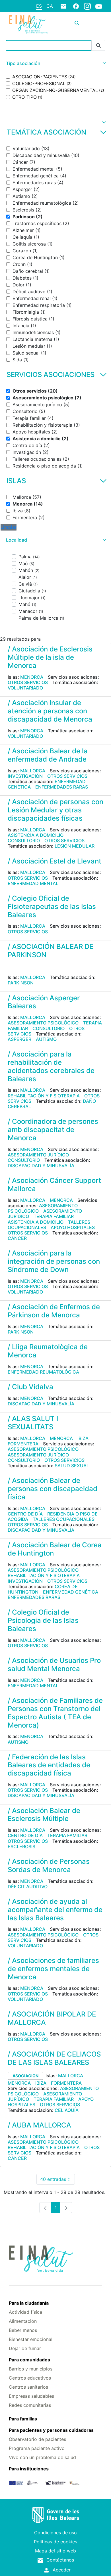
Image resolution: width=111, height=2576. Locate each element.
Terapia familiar (54, 1216)
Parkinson (21, 983)
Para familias (23, 2419)
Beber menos (23, 2330)
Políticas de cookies (55, 2542)
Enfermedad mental (33, 883)
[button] (55, 63)
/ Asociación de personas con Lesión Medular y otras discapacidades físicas (55, 810)
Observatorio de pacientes (37, 2439)
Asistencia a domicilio (36, 835)
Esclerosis (21, 1846)
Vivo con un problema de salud (42, 2457)
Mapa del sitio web (55, 2551)
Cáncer (17, 1238)
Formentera (23, 1444)
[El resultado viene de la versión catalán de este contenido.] (10, 967)
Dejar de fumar (25, 2348)
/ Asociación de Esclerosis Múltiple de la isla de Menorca (50, 657)
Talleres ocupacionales (64, 1519)
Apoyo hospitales (73, 1227)
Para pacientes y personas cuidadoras (51, 2430)
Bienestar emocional (31, 2339)
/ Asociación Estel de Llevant (55, 861)
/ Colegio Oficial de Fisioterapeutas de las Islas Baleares (52, 906)
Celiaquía (67, 2110)
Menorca (32, 677)
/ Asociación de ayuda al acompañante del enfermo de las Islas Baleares (55, 1910)
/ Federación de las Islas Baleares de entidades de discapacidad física (49, 1765)
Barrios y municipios (31, 2369)
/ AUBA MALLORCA (39, 2125)
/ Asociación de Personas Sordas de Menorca (49, 1866)
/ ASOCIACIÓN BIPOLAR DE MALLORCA (52, 2018)
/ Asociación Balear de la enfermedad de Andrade (48, 755)
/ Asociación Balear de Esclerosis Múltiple (44, 1815)
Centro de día (25, 1514)
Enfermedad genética (71, 1592)
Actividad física (25, 2312)
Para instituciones (29, 2469)
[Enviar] (98, 46)
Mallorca (33, 771)
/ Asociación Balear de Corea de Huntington (55, 1549)
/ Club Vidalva (30, 1387)
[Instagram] (87, 6)
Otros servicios (28, 682)
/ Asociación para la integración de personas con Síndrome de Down (54, 1261)
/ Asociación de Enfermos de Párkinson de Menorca (54, 1311)
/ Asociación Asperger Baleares (44, 1002)
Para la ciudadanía (29, 2303)
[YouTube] (99, 6)
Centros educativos (30, 2378)
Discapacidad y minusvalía (41, 1166)
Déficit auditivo (28, 1887)
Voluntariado (25, 688)
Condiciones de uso (55, 2533)
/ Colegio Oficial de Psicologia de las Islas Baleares (43, 1620)
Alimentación (23, 2321)
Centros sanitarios (28, 2387)
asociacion (25, 2076)
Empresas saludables (31, 2396)
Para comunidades (29, 2360)
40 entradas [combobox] (57, 2180)
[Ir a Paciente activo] (28, 24)
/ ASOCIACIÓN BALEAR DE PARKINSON (51, 951)
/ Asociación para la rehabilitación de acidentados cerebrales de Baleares (51, 1066)
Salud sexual (72, 1466)
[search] (77, 23)
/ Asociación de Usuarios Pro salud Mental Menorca (54, 1665)
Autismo (46, 1039)
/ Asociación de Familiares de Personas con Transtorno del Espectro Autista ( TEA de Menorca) (55, 1713)
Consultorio (24, 840)
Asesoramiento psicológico (43, 1023)
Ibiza (83, 1438)
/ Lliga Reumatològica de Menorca (48, 1351)
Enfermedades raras (62, 787)
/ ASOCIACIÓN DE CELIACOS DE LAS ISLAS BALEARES (54, 2058)
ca (50, 6)
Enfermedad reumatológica (43, 1372)
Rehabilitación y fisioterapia (44, 1096)
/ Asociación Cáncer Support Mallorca (54, 1185)
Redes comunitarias (30, 2405)
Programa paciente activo (37, 2448)
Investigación (25, 776)
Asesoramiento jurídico (38, 1155)
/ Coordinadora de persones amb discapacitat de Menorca (53, 1130)
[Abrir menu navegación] (92, 23)
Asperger (19, 1039)
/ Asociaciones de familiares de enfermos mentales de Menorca (53, 1969)
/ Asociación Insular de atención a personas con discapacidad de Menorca (50, 711)
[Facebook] (76, 6)
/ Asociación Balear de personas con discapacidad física (53, 1489)
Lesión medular (75, 846)
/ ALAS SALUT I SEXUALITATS (33, 1423)
